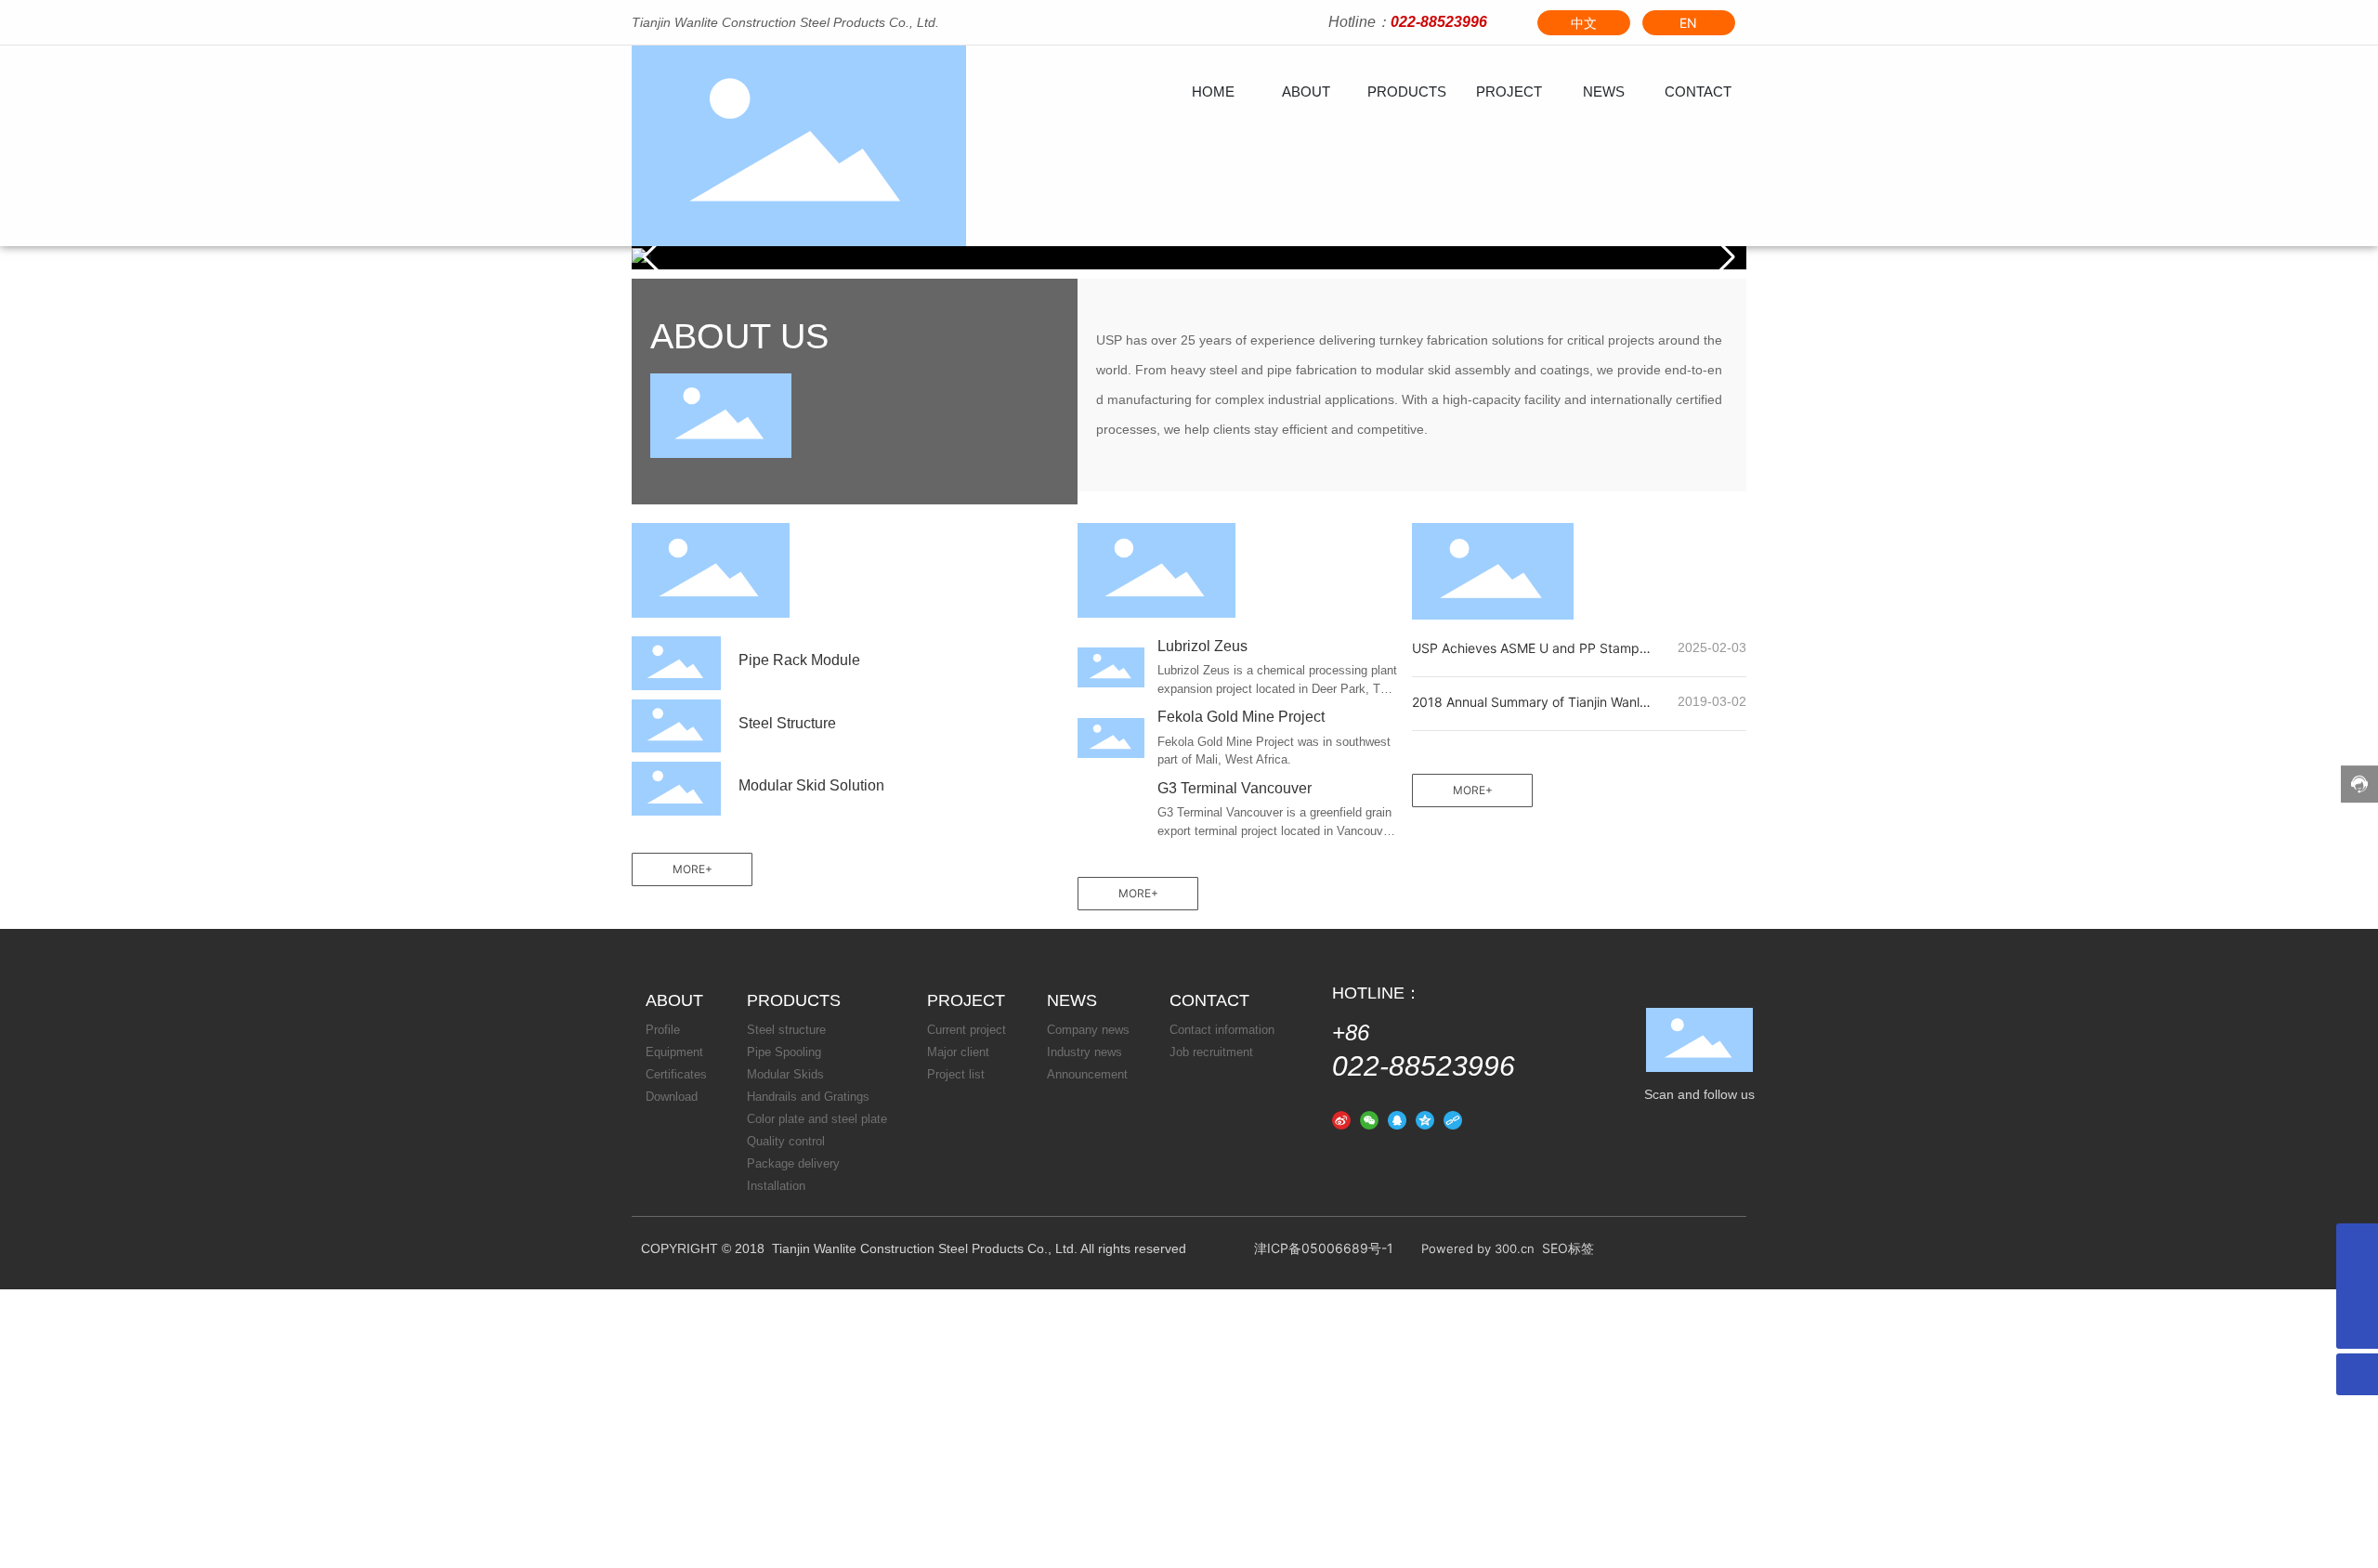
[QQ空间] (1425, 1119)
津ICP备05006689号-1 (1324, 1248)
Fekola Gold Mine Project (1241, 717)
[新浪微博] (1341, 1119)
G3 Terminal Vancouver (1235, 788)
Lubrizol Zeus (1202, 646)
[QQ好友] (1397, 1119)
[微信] (1369, 1119)
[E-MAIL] (2357, 1244)
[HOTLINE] (2357, 1286)
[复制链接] (1453, 1119)
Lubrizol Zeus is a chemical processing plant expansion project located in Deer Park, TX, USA (1277, 688)
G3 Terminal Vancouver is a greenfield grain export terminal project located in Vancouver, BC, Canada (1277, 830)
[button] (1725, 257)
